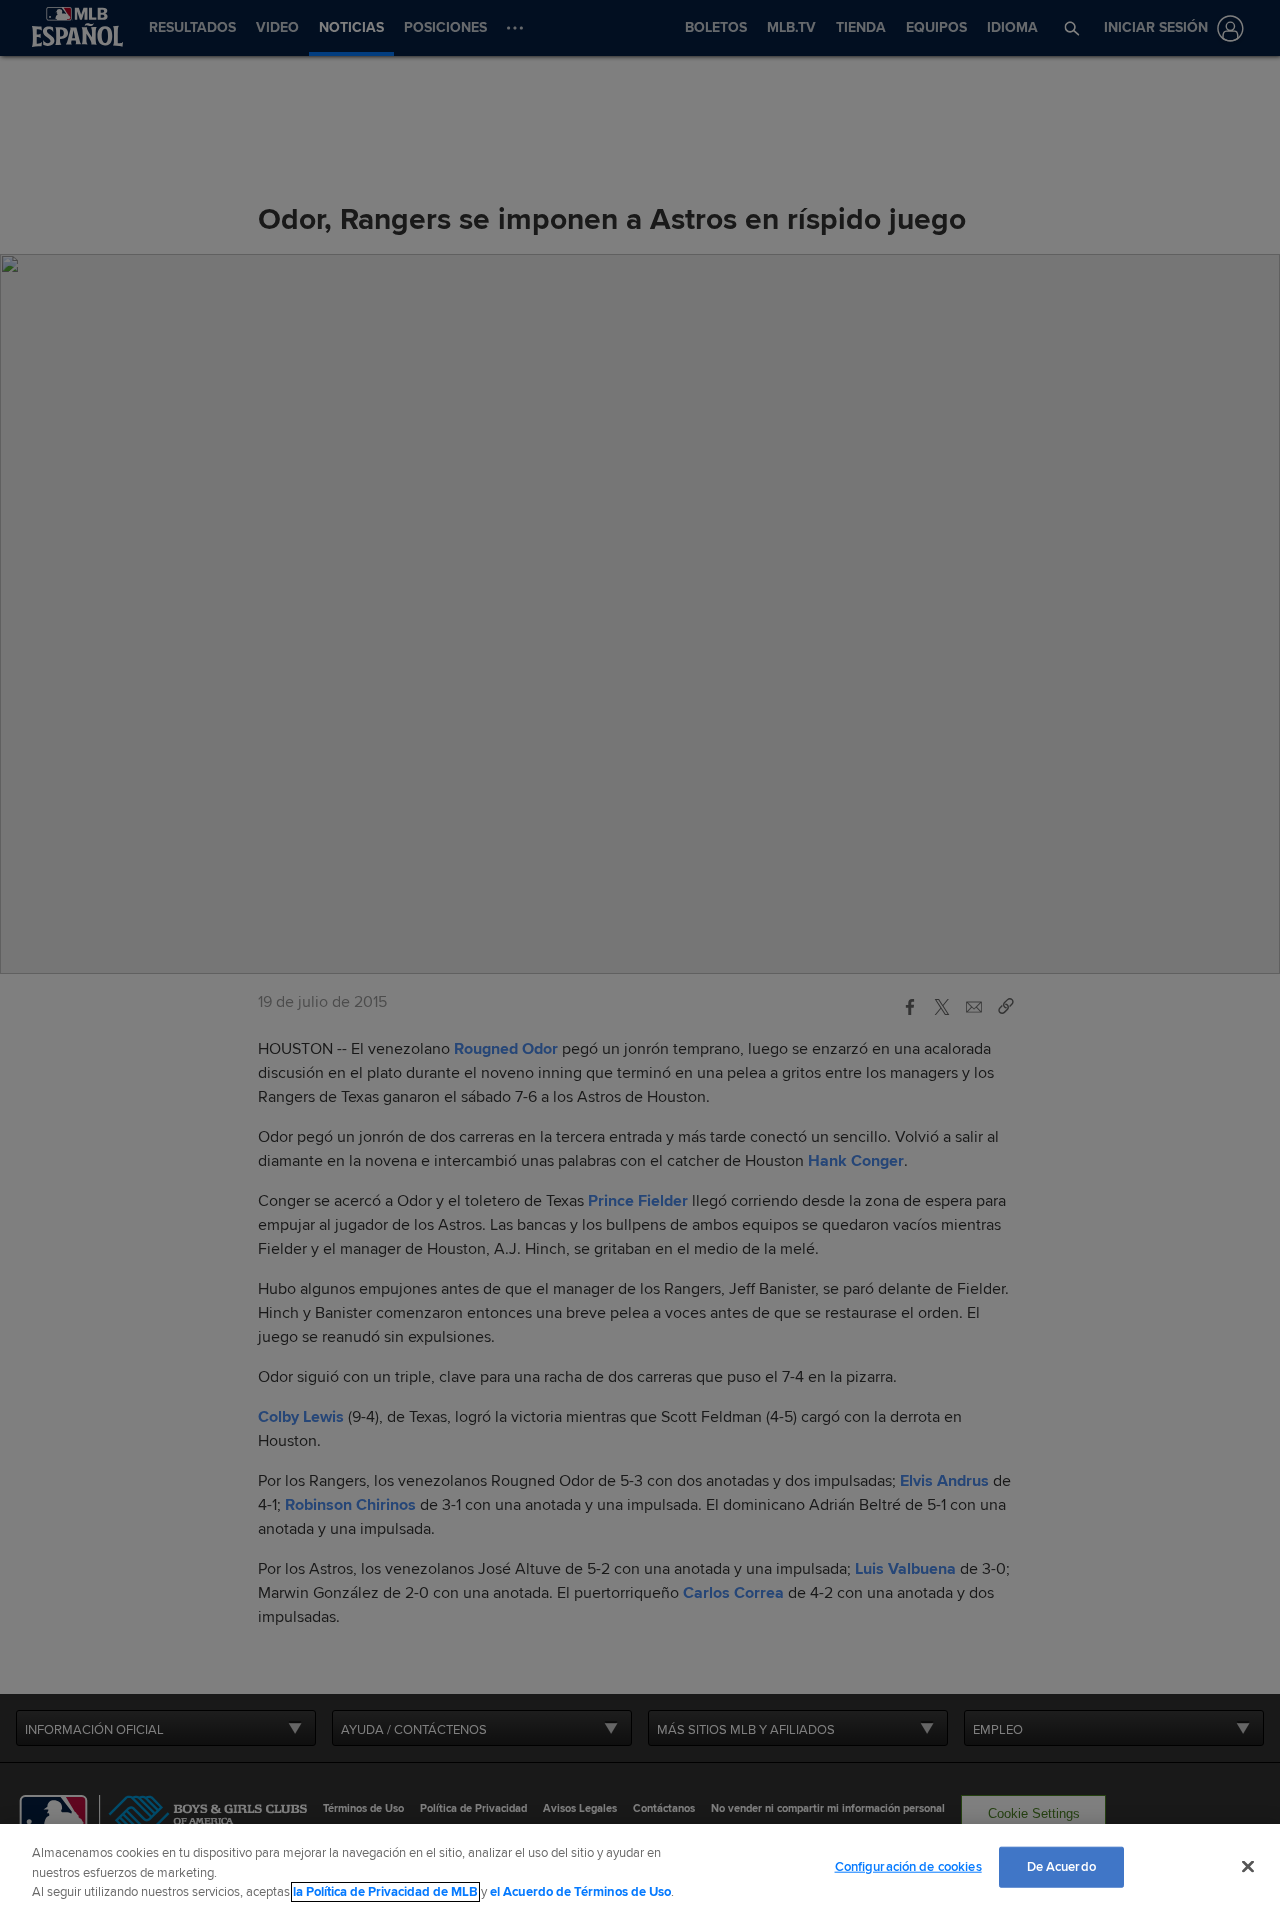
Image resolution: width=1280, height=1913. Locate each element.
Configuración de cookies (908, 1866)
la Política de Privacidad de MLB (385, 1892)
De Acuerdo (1061, 1866)
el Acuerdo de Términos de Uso (580, 1892)
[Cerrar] (1248, 1866)
